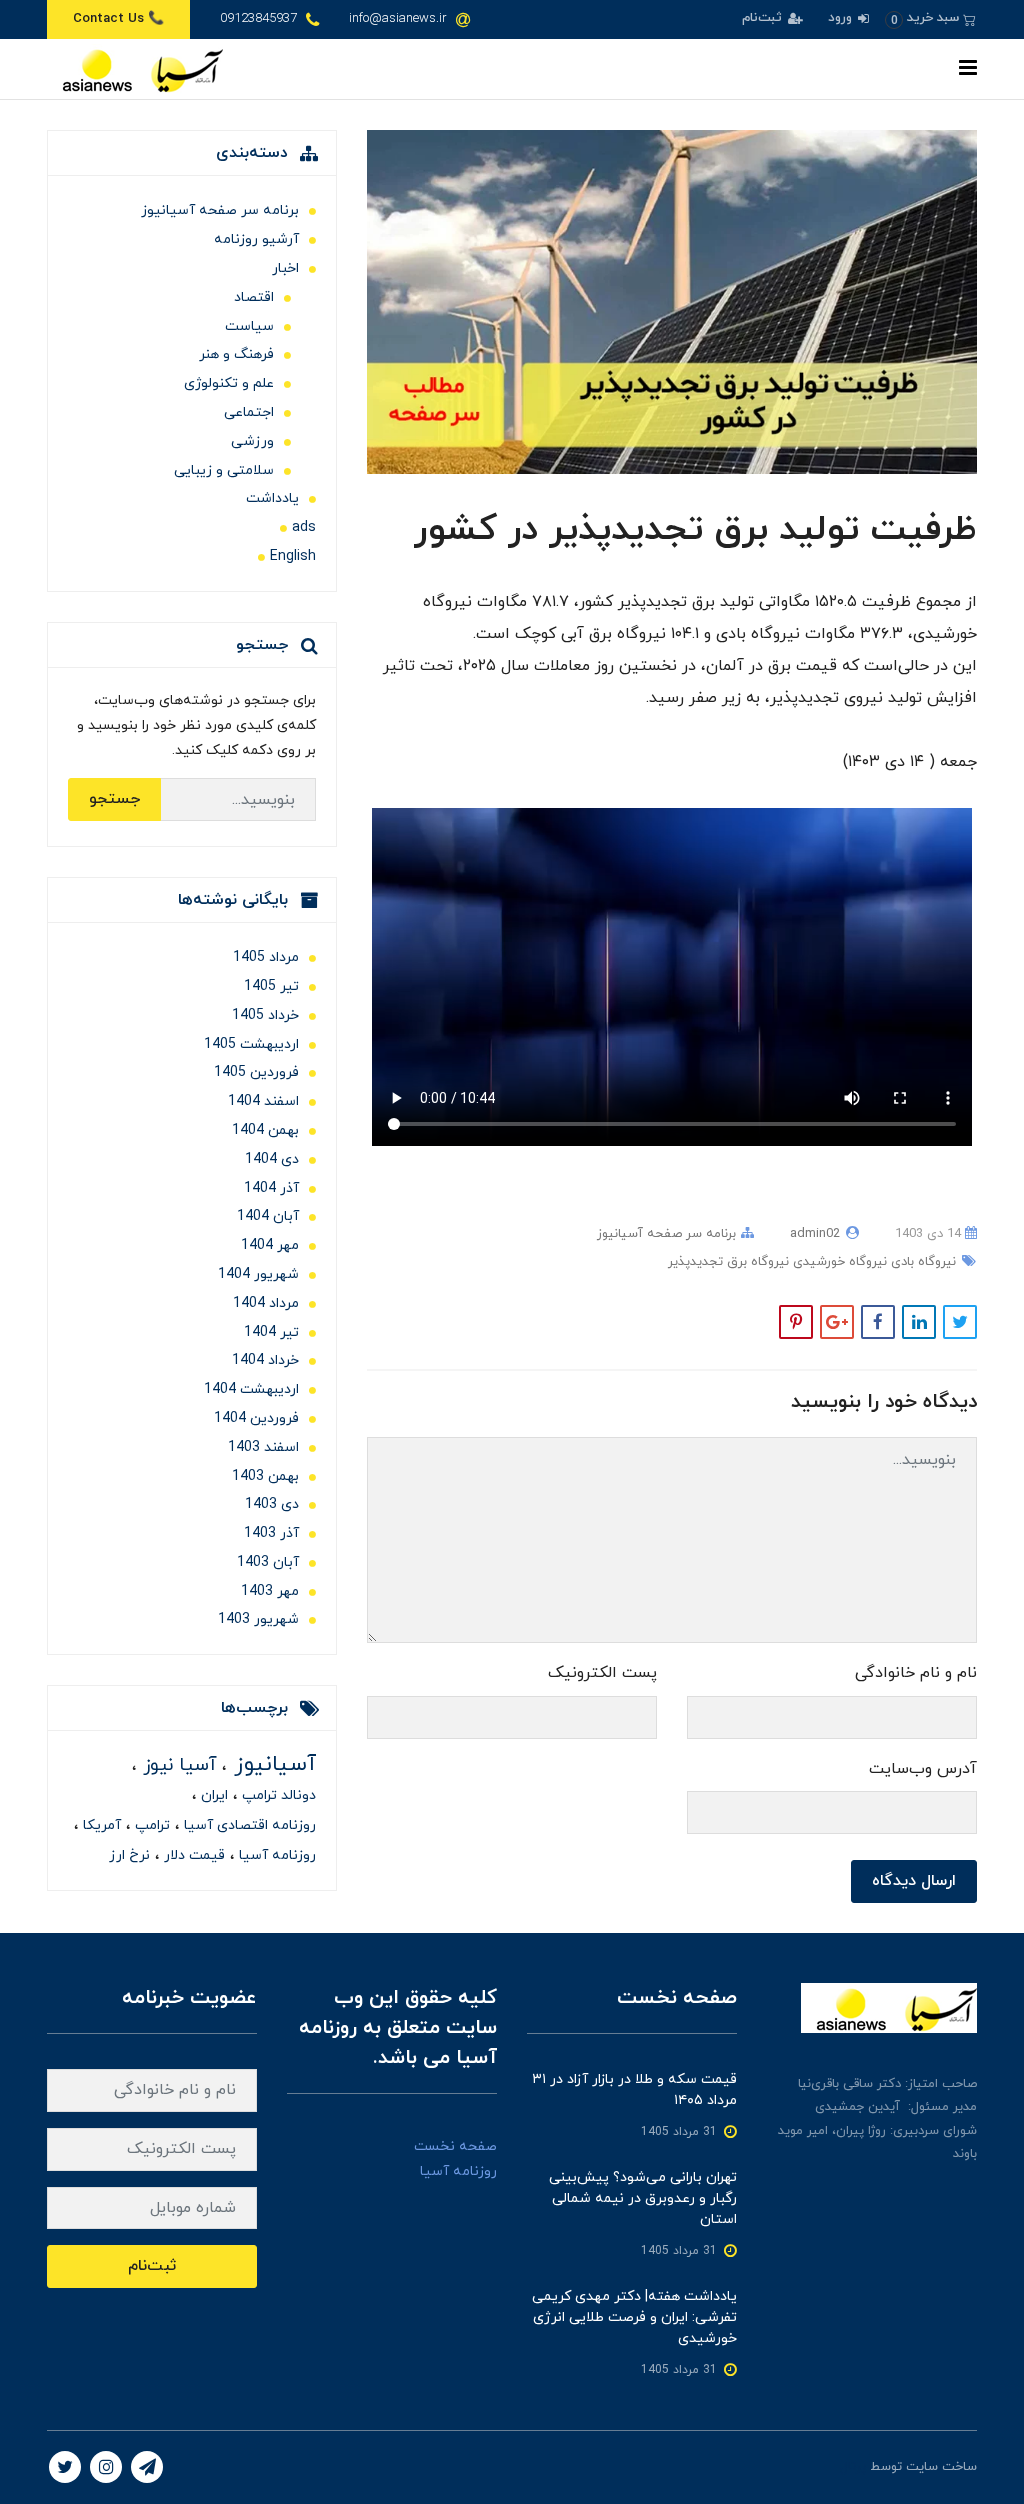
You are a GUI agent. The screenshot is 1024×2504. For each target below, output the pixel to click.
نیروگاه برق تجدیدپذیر (728, 1262)
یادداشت (272, 498)
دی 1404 (272, 1159)
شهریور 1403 (258, 1619)
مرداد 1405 (266, 957)
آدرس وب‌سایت (923, 1769)
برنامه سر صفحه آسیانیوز (666, 1234)
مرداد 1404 (266, 1303)
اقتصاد (254, 297)
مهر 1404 (270, 1245)
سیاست (249, 326)
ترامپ (150, 1825)
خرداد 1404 (265, 1360)
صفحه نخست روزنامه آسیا (455, 2159)
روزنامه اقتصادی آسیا (248, 1825)
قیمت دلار (192, 1855)
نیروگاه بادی (921, 1262)
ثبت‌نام (764, 18)
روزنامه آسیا (275, 1855)
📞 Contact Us (118, 19)
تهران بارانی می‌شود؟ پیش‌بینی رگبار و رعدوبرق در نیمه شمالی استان (643, 2198)
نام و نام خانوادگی (916, 1673)
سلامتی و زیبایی (224, 470)
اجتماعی (249, 412)
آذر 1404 (271, 1188)
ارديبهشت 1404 (251, 1389)
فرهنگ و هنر (236, 354)
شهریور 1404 (258, 1274)
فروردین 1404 (256, 1418)
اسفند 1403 (263, 1447)
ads (304, 527)
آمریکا (100, 1825)
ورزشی (252, 441)
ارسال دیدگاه (914, 1881)
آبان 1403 (268, 1562)
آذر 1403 (271, 1533)
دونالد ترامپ (277, 1795)
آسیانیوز (271, 1764)
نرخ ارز (129, 1855)
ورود (842, 18)
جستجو (114, 799)
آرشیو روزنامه (256, 239)
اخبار (285, 268)
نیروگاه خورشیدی (838, 1262)
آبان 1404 (268, 1216)
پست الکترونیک (602, 1673)
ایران (212, 1795)
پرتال (853, 2467)
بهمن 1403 (265, 1476)
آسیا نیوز (177, 1765)
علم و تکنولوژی (229, 383)
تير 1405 (271, 986)
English (293, 556)
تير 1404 (271, 1332)
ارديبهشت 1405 (251, 1044)
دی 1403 (272, 1504)
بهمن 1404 (265, 1130)
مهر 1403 (270, 1591)
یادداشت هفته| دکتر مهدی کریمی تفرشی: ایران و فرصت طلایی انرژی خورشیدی (634, 2317)
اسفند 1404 (263, 1101)
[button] (930, 18)
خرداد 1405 (265, 1015)
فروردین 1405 (256, 1072)
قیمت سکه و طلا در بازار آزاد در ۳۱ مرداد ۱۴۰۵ (634, 2090)
